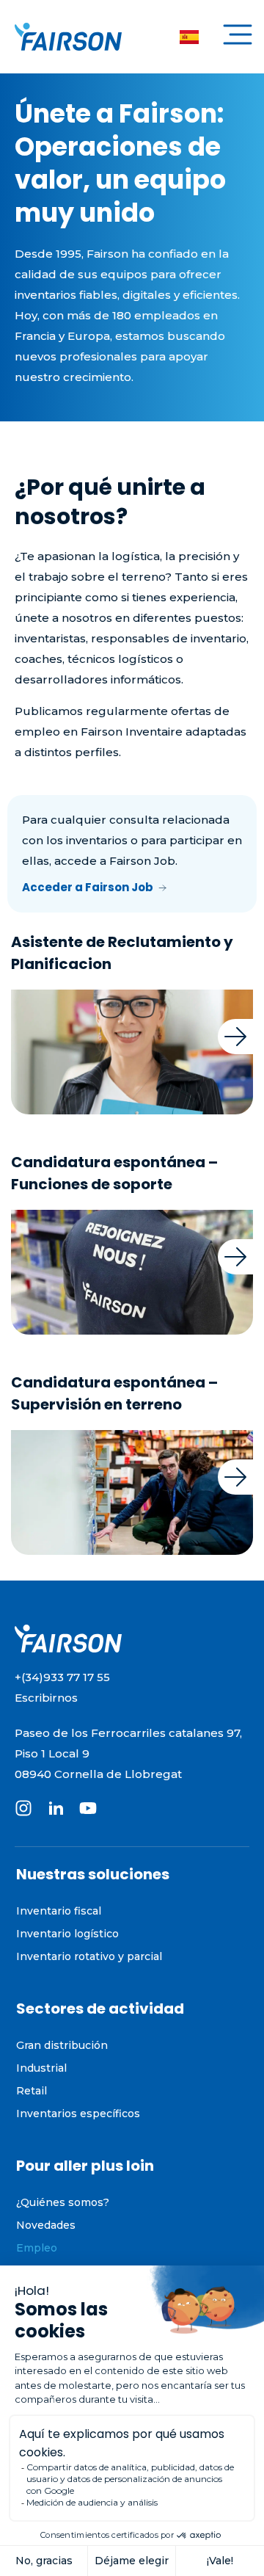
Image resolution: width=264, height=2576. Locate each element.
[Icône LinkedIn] (56, 1808)
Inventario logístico (67, 1934)
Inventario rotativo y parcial (89, 1956)
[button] (238, 37)
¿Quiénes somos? (63, 2202)
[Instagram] (23, 1808)
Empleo (37, 2248)
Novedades (46, 2225)
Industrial (41, 2068)
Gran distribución (62, 2045)
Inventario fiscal (59, 1911)
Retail (32, 2091)
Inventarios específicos (78, 2114)
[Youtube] (88, 1808)
